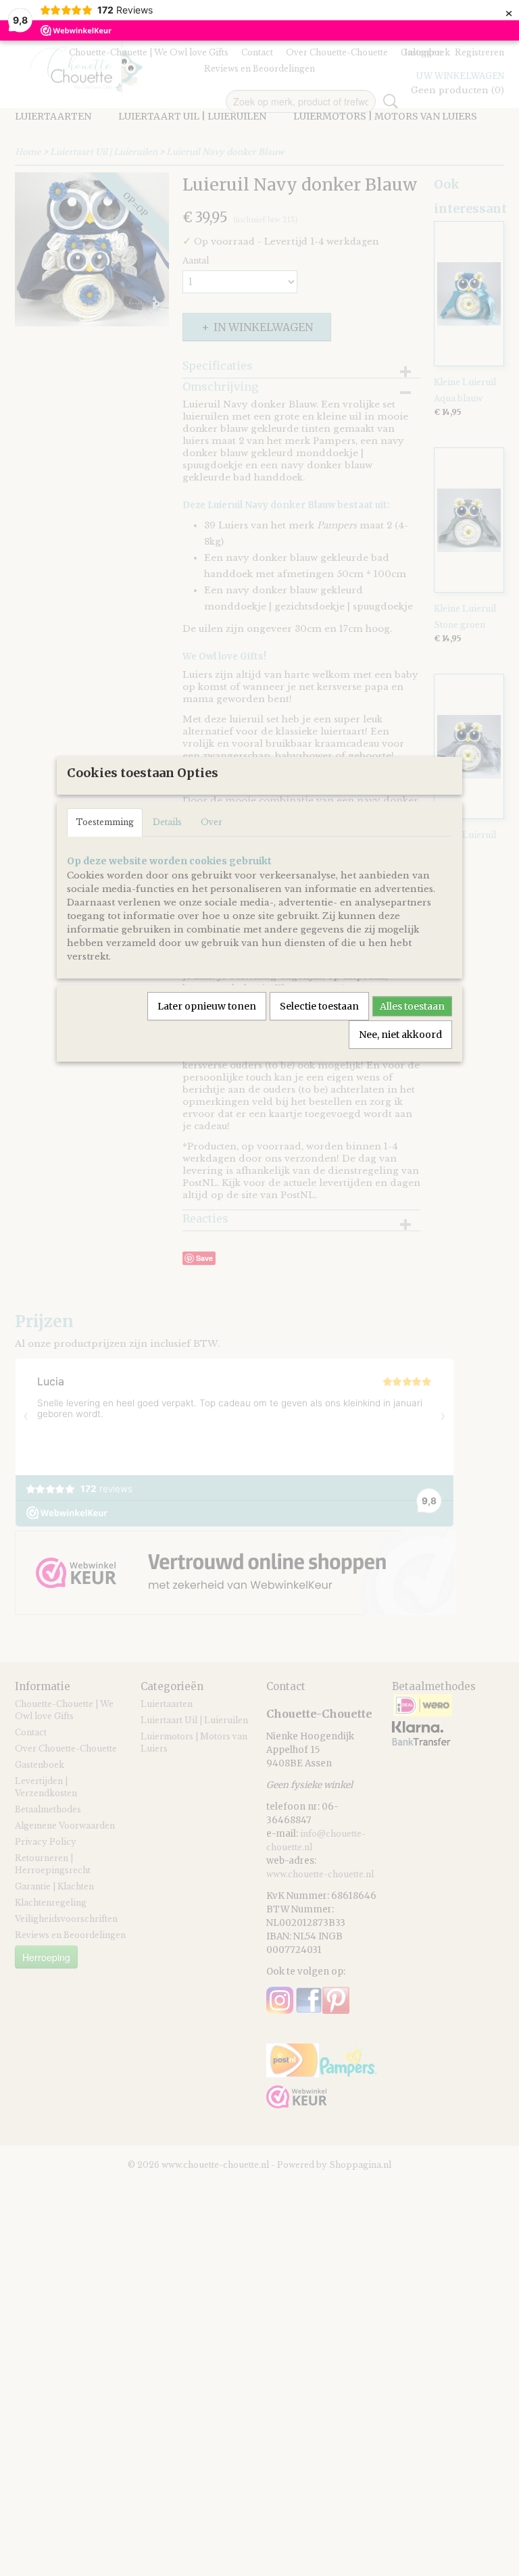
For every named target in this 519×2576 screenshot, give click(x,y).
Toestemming (105, 822)
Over (212, 822)
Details (167, 822)
